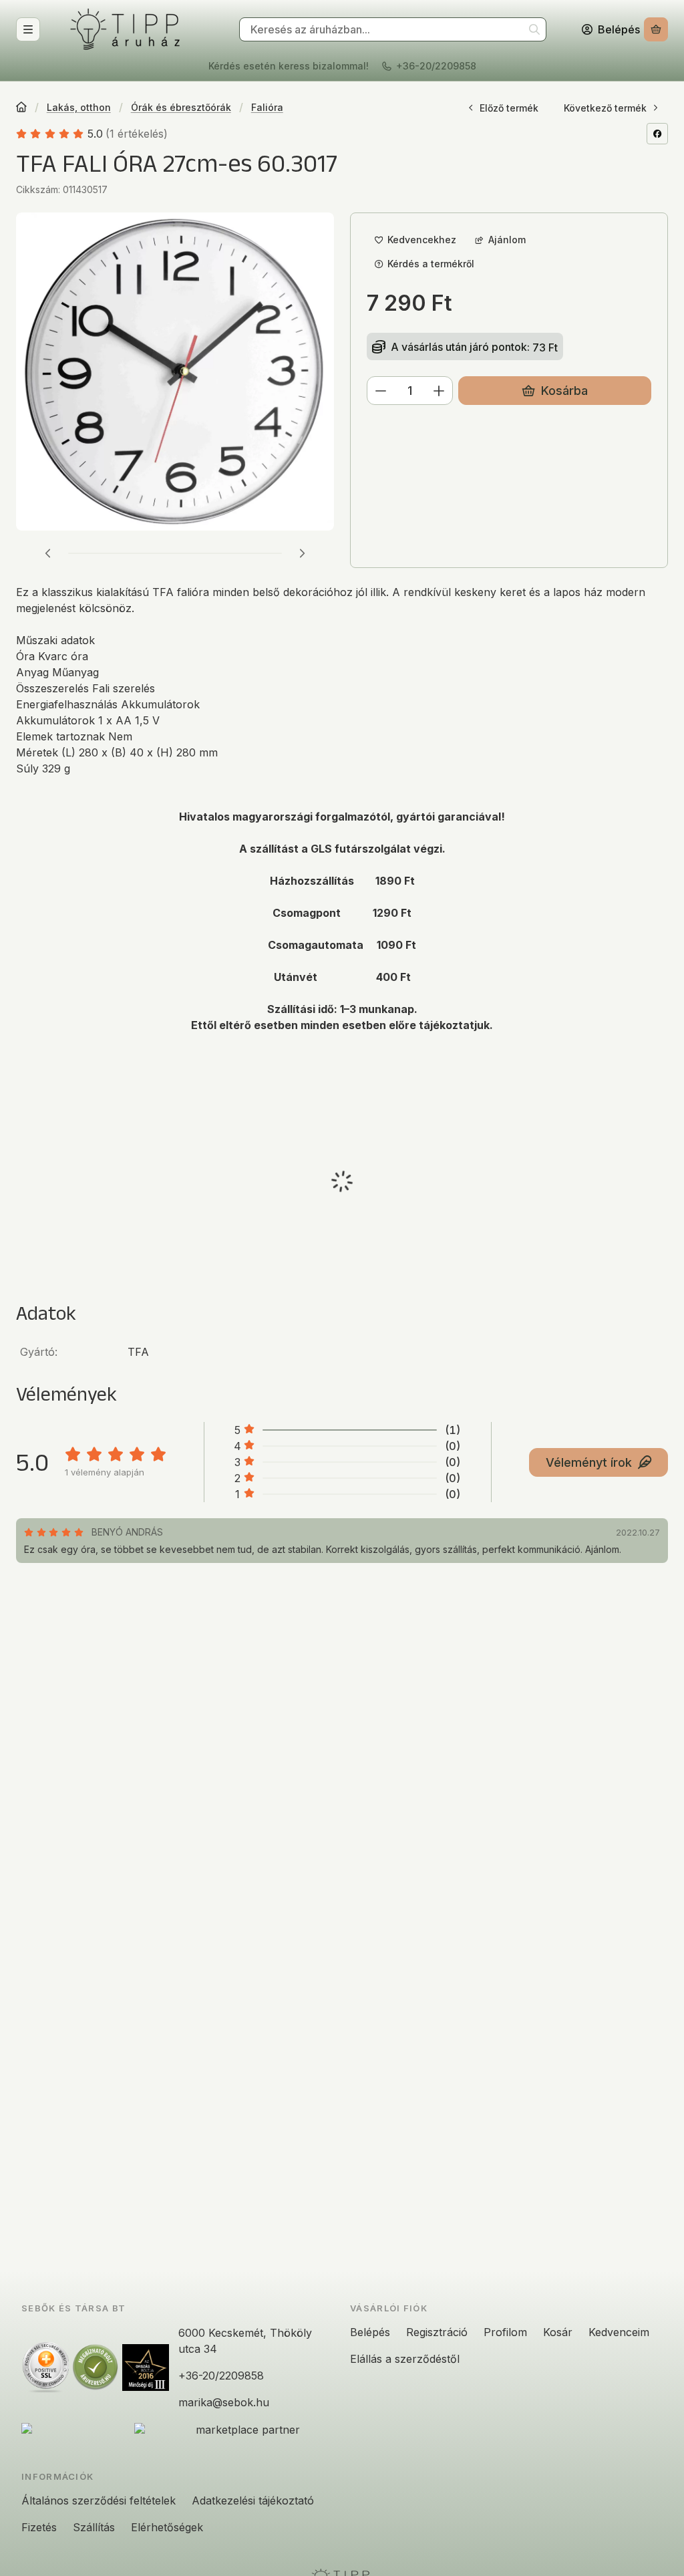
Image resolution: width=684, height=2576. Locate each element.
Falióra (267, 107)
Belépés (370, 2332)
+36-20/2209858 (436, 66)
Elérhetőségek (167, 2527)
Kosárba (564, 391)
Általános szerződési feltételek (99, 2500)
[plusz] (439, 391)
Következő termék (605, 108)
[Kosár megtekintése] (656, 30)
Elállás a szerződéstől (405, 2359)
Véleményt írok (589, 1462)
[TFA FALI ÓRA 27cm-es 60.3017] (175, 372)
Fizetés (39, 2527)
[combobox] (393, 30)
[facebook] (657, 134)
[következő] (302, 553)
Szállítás (94, 2527)
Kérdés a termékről (431, 264)
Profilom (505, 2332)
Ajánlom (507, 240)
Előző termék (509, 108)
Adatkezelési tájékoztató (253, 2500)
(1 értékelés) (137, 134)
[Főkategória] (21, 108)
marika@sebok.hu (224, 2402)
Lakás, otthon (79, 107)
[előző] (48, 553)
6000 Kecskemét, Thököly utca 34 (245, 2341)
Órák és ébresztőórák (181, 107)
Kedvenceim (619, 2332)
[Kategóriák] (28, 29)
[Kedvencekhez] (415, 240)
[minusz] (381, 391)
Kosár (558, 2332)
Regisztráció (437, 2332)
